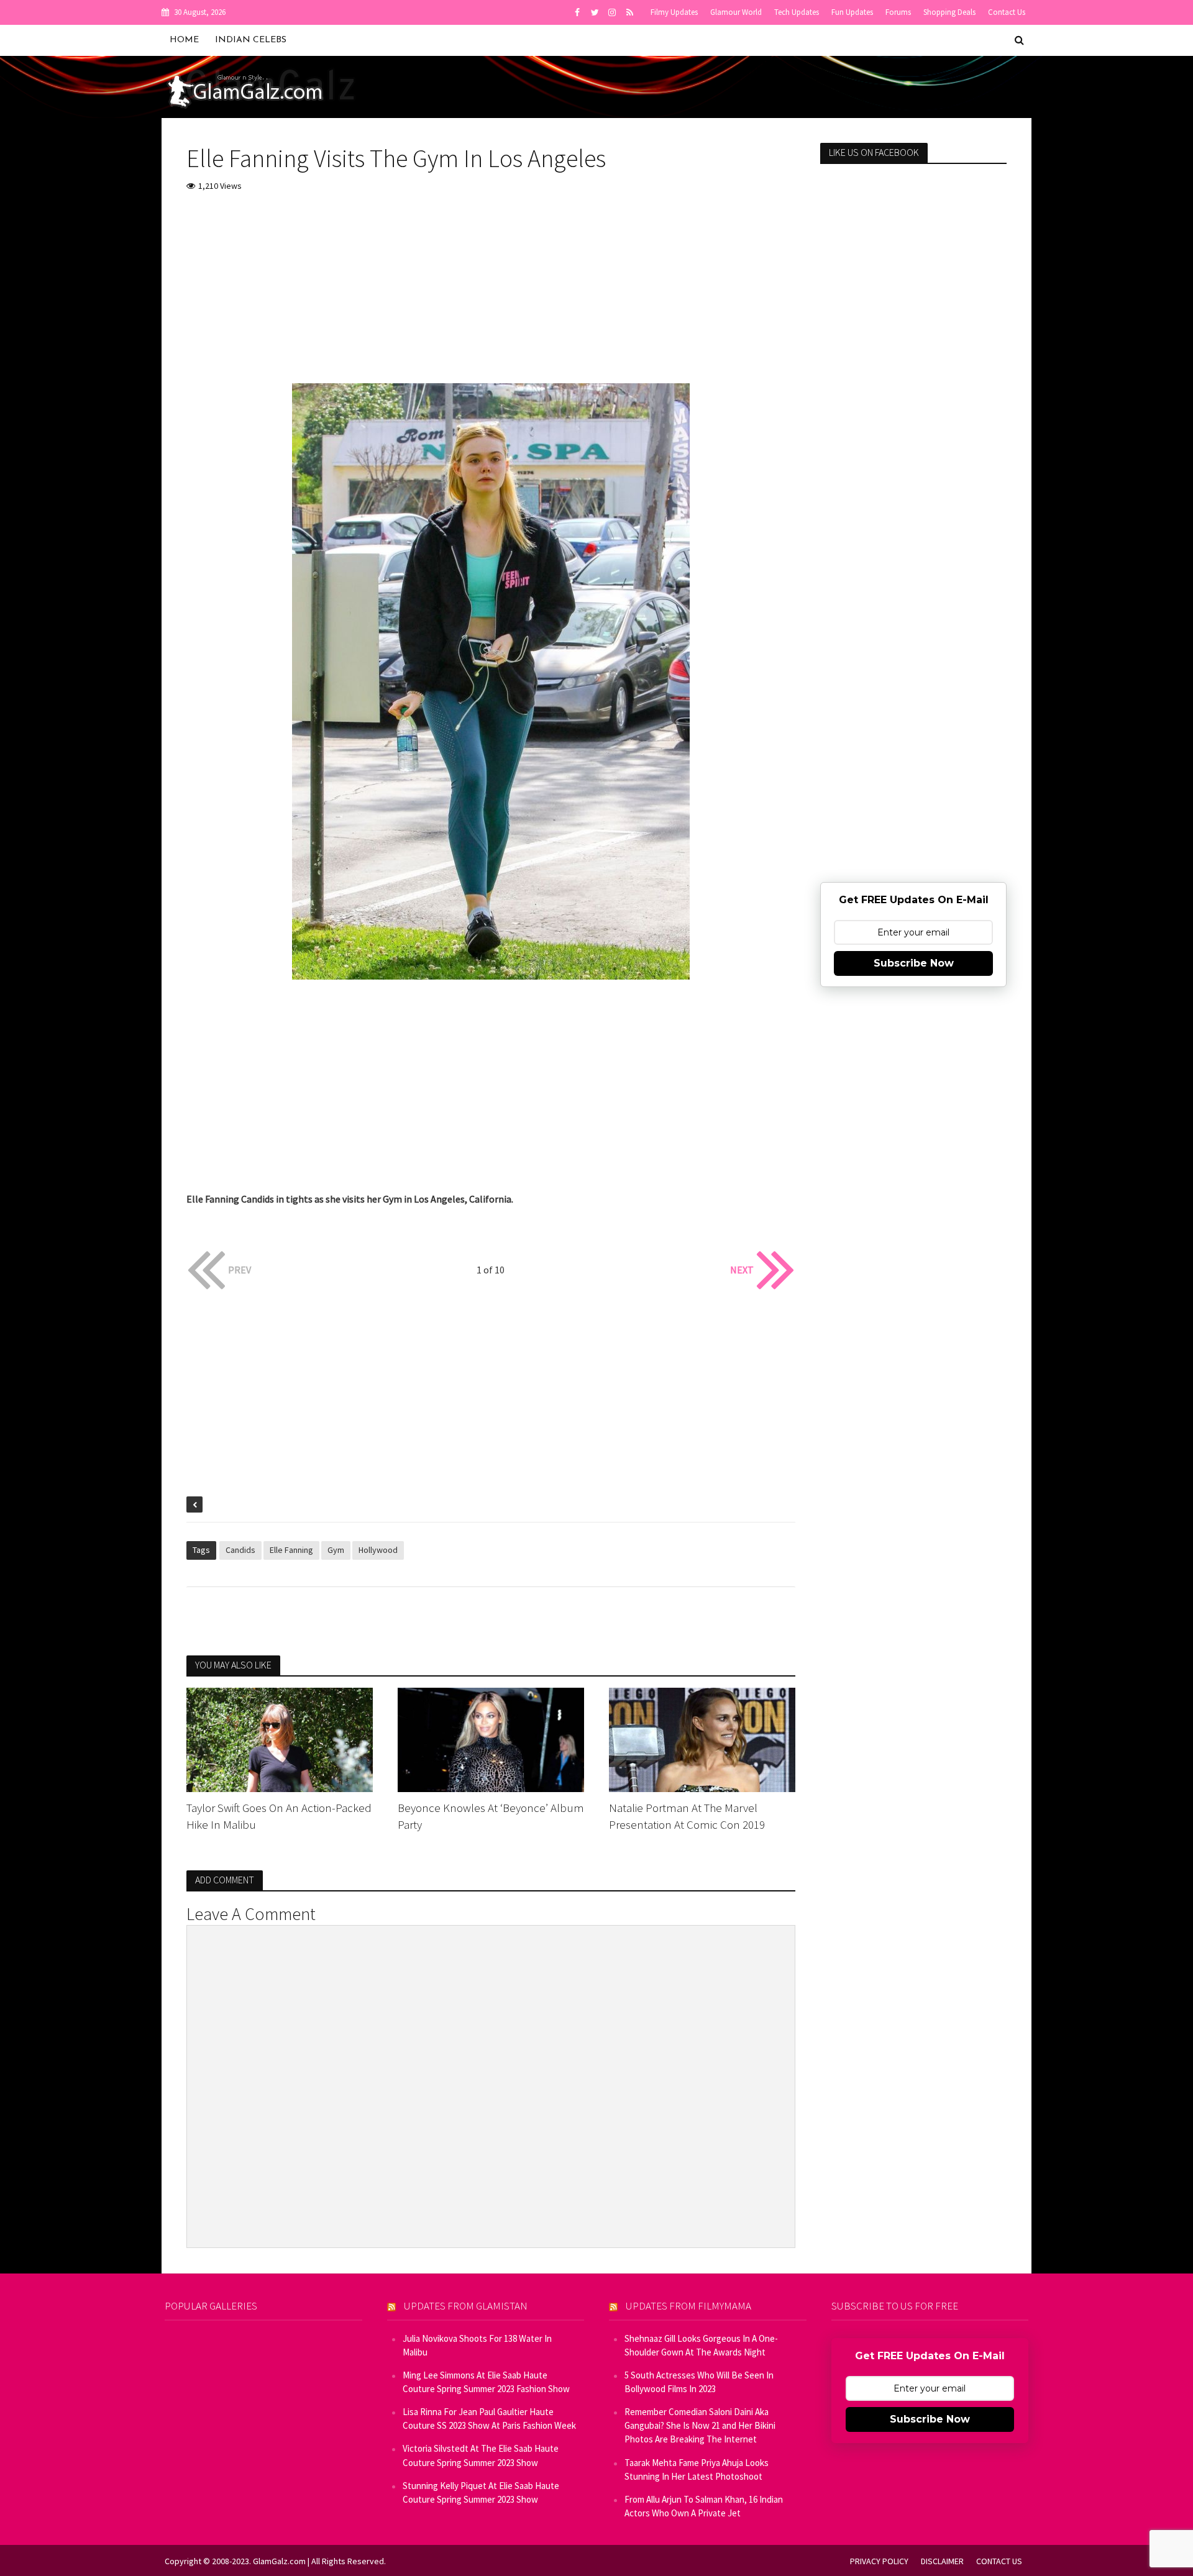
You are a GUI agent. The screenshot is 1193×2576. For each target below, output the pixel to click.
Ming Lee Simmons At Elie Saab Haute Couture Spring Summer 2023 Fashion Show (486, 2382)
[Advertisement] (491, 296)
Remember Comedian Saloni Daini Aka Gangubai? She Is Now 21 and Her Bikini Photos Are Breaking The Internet (700, 2425)
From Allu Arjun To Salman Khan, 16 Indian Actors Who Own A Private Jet (704, 2506)
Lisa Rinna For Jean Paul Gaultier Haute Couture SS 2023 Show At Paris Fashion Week (489, 2419)
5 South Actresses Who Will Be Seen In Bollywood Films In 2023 (699, 2382)
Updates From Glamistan (466, 2306)
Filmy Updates (674, 12)
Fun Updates (852, 12)
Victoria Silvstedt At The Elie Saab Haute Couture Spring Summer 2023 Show (481, 2455)
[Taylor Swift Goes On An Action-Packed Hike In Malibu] (280, 1739)
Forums (898, 12)
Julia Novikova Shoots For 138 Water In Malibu (477, 2345)
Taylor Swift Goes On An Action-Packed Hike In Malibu (279, 1816)
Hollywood (378, 1550)
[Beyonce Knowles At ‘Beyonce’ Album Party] (491, 1739)
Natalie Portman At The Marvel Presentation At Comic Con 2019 (687, 1816)
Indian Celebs (251, 40)
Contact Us (1007, 12)
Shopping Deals (949, 12)
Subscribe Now (914, 963)
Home (184, 40)
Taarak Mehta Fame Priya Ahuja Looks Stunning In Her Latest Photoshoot (697, 2469)
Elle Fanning (291, 1550)
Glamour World (736, 12)
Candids (240, 1550)
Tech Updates (797, 12)
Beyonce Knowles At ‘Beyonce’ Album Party (491, 1816)
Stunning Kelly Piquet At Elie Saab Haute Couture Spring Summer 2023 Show (481, 2492)
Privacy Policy (879, 2561)
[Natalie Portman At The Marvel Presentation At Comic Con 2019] (702, 1739)
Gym (336, 1550)
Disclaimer (942, 2561)
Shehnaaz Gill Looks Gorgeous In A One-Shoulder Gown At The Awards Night (701, 2345)
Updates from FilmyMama (688, 2306)
